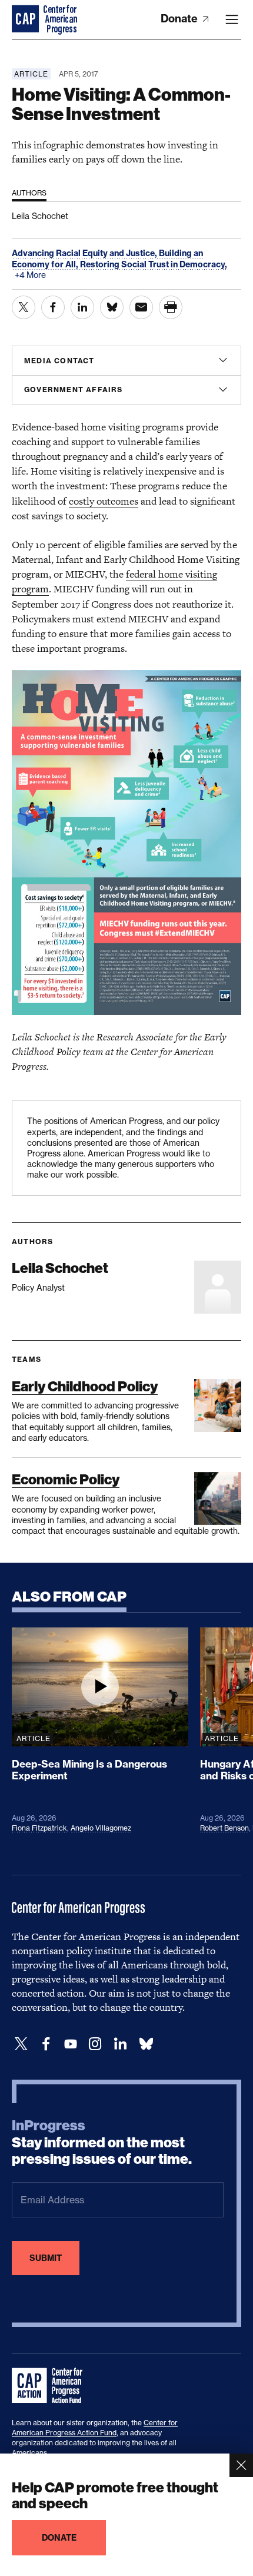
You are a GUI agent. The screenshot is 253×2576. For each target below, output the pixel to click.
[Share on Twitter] (24, 307)
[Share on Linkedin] (82, 307)
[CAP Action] (51, 2386)
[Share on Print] (171, 307)
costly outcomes (104, 501)
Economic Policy (66, 1479)
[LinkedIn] (120, 2044)
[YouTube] (71, 2044)
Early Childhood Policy (85, 1386)
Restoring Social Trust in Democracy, (154, 264)
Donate (180, 19)
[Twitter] (21, 2044)
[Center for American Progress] (26, 19)
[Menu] (232, 19)
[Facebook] (46, 2044)
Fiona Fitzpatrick (39, 1828)
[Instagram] (95, 2044)
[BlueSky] (146, 2044)
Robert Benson (224, 1828)
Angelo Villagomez (101, 1828)
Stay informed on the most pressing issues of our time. (102, 2143)
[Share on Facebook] (53, 307)
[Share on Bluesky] (112, 307)
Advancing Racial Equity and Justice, (85, 253)
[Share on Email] (141, 307)
